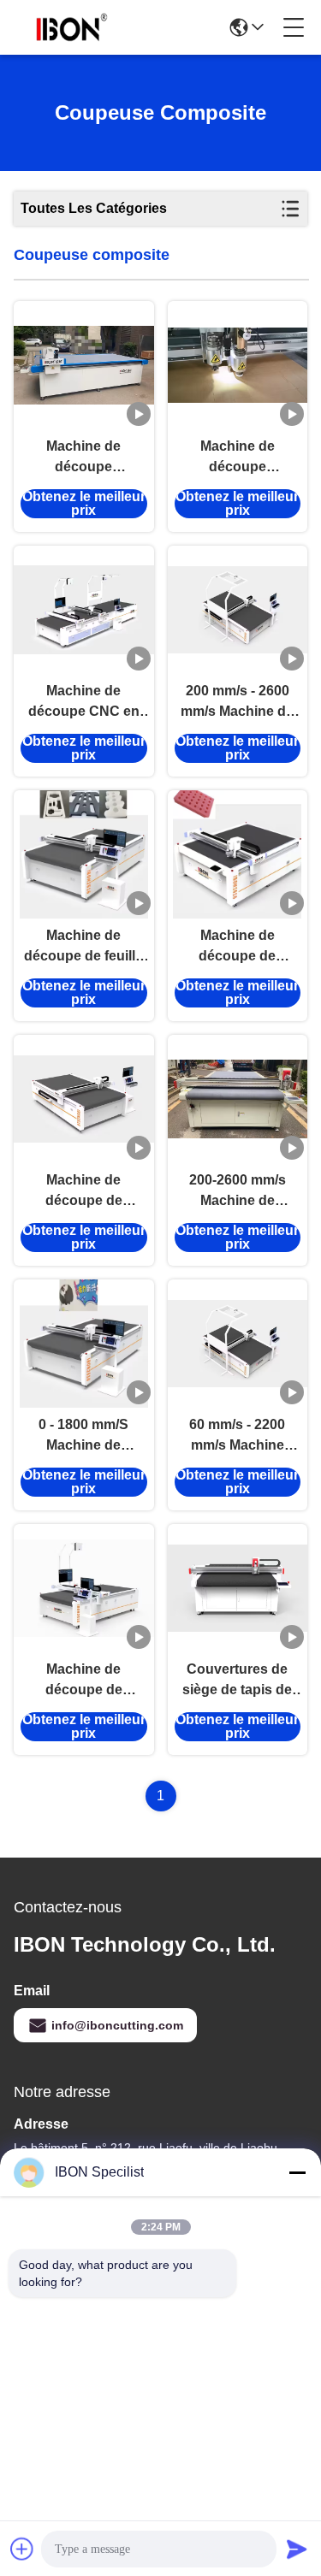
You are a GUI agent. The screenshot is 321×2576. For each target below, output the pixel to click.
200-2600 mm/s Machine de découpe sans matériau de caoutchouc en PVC (237, 1192)
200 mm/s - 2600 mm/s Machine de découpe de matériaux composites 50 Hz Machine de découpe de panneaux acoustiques (238, 703)
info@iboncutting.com (117, 2025)
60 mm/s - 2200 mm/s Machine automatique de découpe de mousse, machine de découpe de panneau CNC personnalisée (237, 1436)
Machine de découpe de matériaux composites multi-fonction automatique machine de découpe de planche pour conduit (83, 1192)
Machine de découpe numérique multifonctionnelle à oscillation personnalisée (237, 458)
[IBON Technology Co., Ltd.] (72, 27)
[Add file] (22, 2549)
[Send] (297, 2549)
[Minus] (297, 2172)
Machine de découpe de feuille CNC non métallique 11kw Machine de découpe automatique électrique (83, 947)
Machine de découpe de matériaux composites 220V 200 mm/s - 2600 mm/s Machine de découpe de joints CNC (237, 947)
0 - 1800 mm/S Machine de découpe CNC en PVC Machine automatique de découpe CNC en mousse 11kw (84, 1436)
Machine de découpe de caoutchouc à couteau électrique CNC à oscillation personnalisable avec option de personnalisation (83, 1681)
